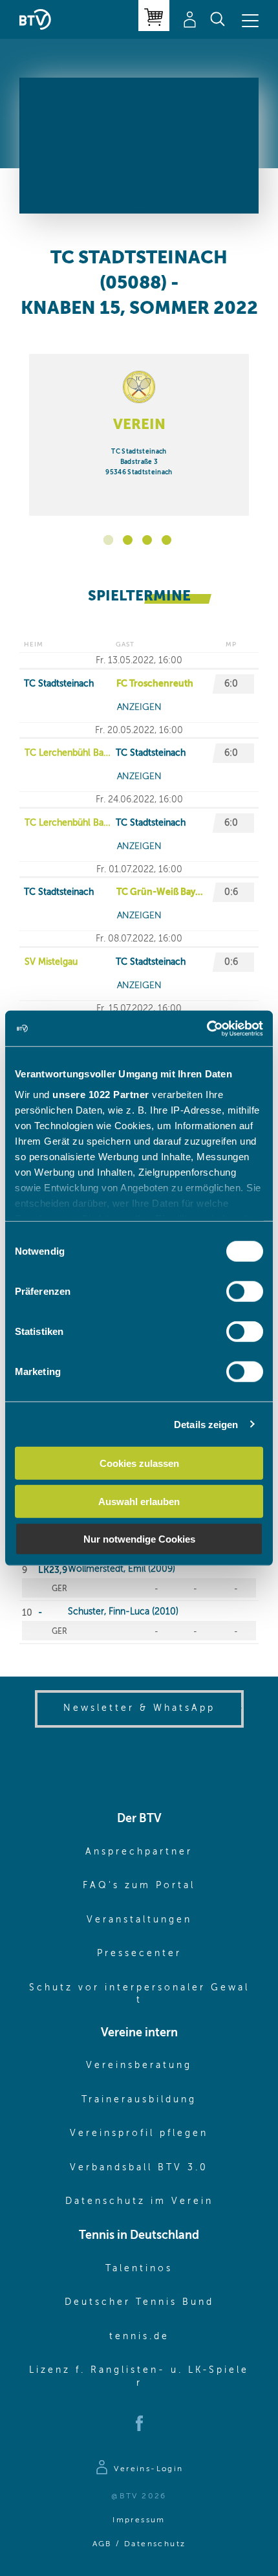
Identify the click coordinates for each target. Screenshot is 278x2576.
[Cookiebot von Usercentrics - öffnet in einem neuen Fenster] (207, 1028)
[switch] (245, 1292)
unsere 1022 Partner (101, 1094)
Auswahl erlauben (139, 1501)
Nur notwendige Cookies (139, 1539)
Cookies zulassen (139, 1463)
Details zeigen (206, 1424)
